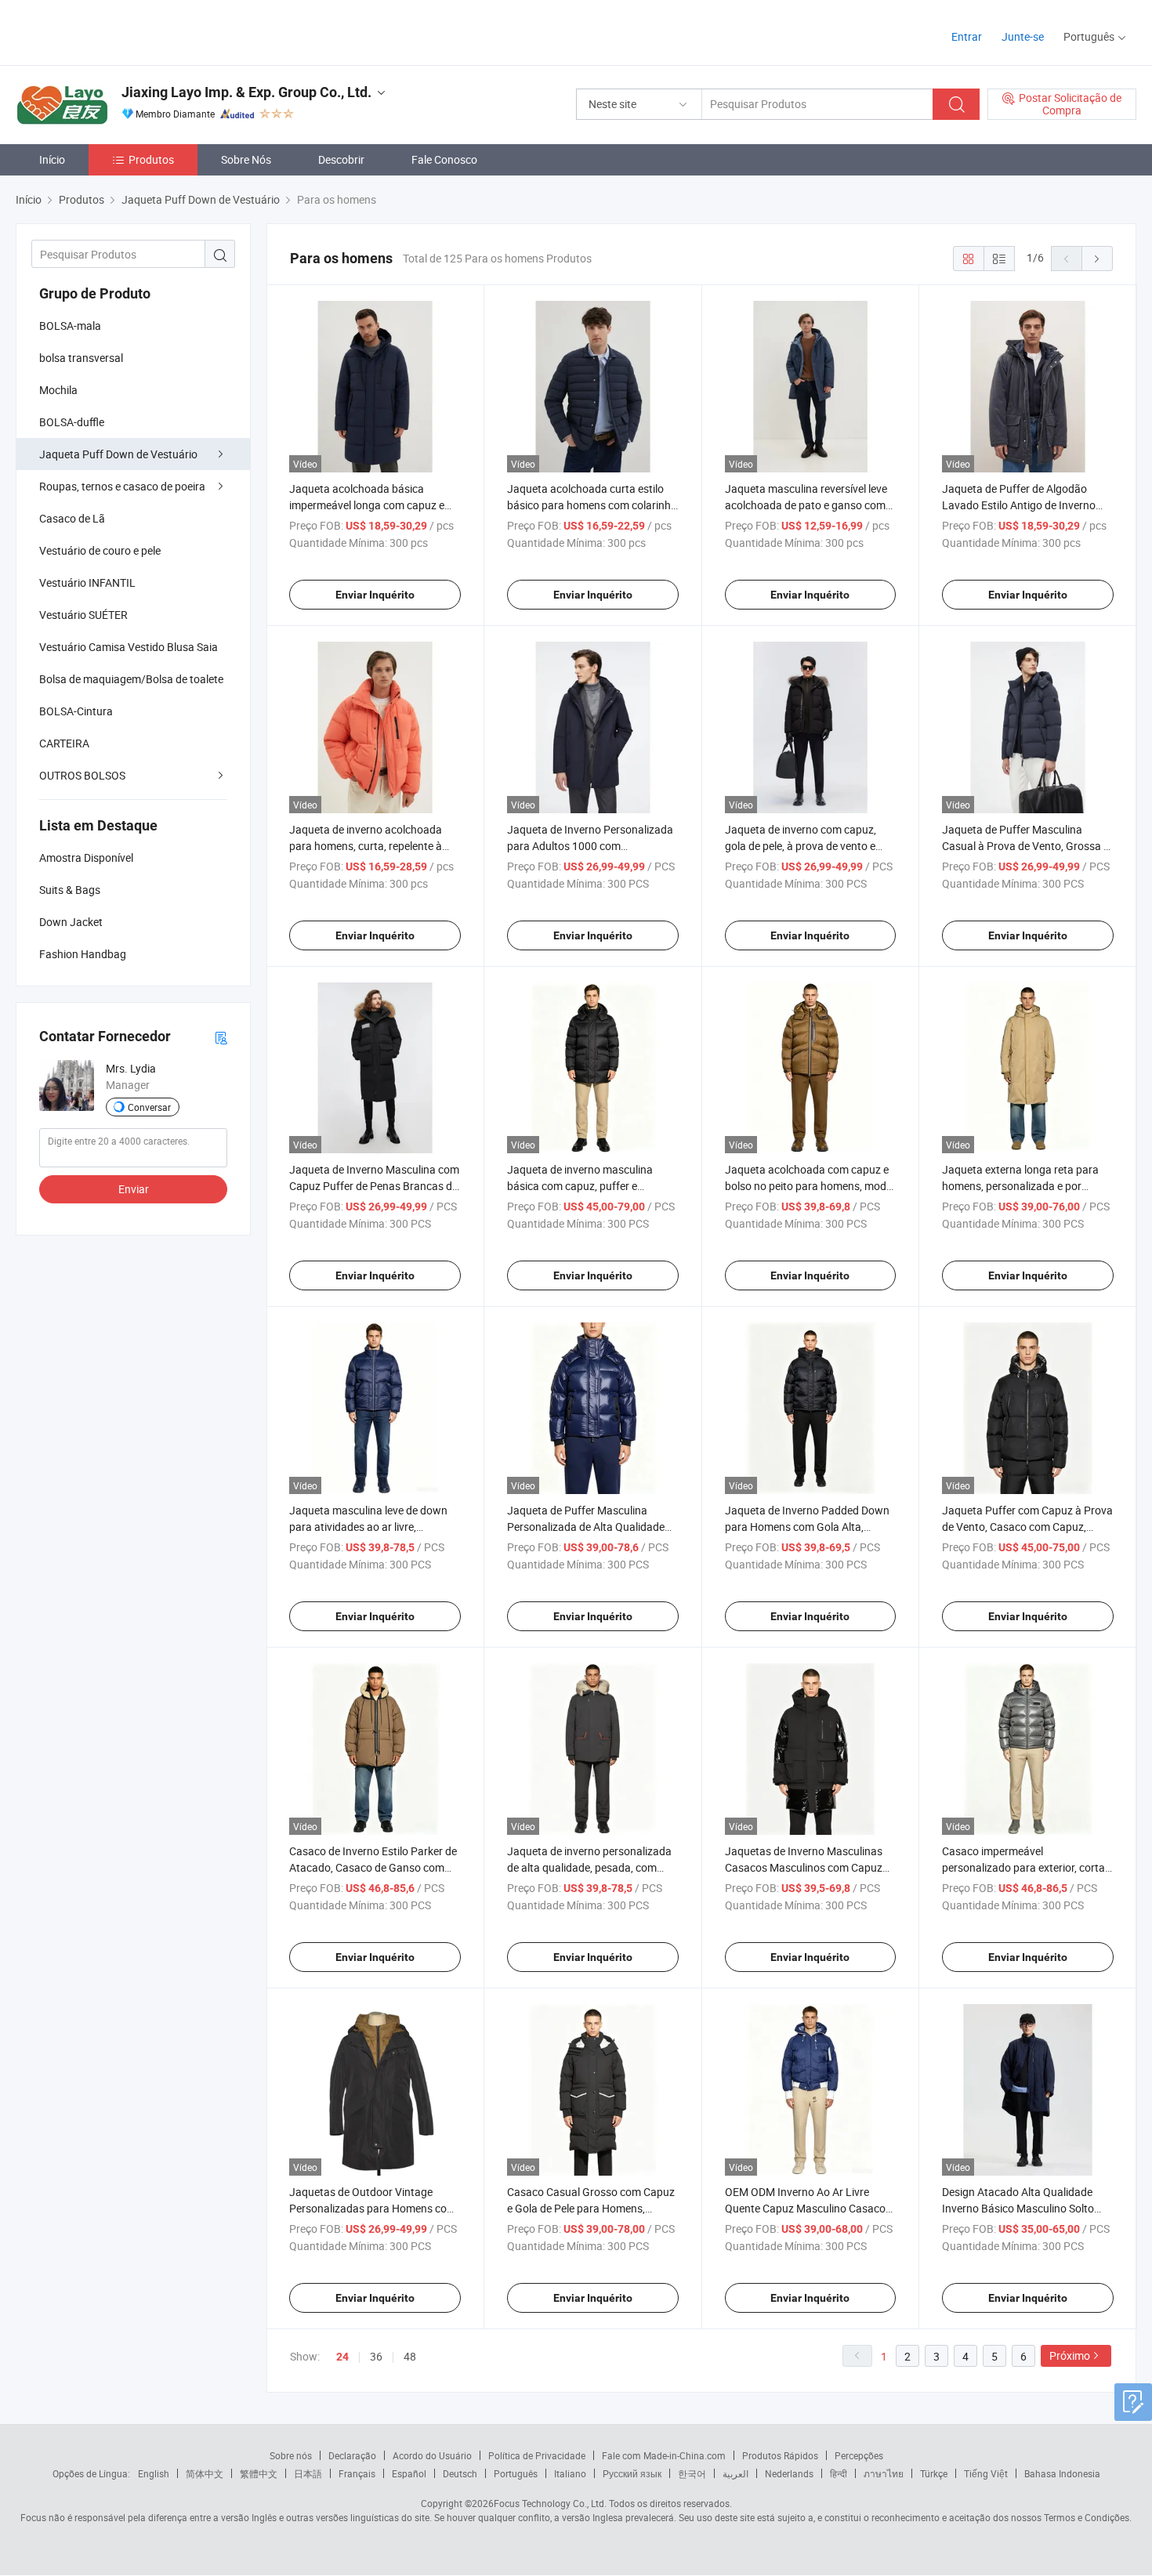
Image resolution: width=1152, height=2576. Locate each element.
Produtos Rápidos (780, 2455)
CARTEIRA (64, 743)
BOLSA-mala (70, 326)
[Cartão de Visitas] (221, 1037)
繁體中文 (259, 2473)
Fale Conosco (444, 159)
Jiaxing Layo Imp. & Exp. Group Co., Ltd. (246, 92)
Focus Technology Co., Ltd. (550, 2503)
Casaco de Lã (72, 518)
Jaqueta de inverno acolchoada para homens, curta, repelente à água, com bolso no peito (366, 846)
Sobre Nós (246, 159)
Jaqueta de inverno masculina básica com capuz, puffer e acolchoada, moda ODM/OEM (580, 1186)
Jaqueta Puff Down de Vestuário (118, 454)
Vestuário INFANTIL (87, 582)
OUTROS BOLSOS (82, 775)
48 (410, 2356)
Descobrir (341, 159)
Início (52, 159)
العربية (735, 2473)
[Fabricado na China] (116, 31)
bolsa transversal (81, 358)
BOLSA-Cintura (76, 711)
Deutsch (460, 2473)
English (154, 2473)
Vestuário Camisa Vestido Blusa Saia (129, 647)
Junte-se (1023, 36)
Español (409, 2473)
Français (357, 2473)
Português (516, 2473)
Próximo (1070, 2355)
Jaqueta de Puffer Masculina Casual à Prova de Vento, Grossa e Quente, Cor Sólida (1025, 846)
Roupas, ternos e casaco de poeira (122, 486)
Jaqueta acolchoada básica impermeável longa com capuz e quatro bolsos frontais (367, 505)
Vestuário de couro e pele (100, 550)
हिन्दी (839, 2473)
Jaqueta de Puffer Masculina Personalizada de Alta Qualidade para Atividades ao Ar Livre (586, 1527)
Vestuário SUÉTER (83, 615)
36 (376, 2356)
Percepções (859, 2455)
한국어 (692, 2473)
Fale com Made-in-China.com (664, 2455)
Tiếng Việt (986, 2473)
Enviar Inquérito (375, 595)
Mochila (58, 390)
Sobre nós (291, 2455)
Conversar (149, 1107)
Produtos (151, 159)
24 (342, 2357)
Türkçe (934, 2473)
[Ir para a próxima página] (1097, 259)
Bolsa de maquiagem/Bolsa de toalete (131, 679)
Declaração (352, 2455)
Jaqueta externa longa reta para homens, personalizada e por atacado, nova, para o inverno (1020, 1186)
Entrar (967, 36)
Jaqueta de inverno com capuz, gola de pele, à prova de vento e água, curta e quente (801, 846)
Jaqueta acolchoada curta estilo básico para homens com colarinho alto (592, 505)
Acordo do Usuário (432, 2455)
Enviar (134, 1189)
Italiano (570, 2473)
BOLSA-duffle (72, 422)
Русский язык (632, 2473)
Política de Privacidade (537, 2455)
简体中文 (205, 2473)
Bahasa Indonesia (1062, 2473)
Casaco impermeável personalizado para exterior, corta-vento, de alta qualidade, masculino (1027, 1867)
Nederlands (789, 2473)
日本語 (308, 2473)
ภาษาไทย (884, 2473)
